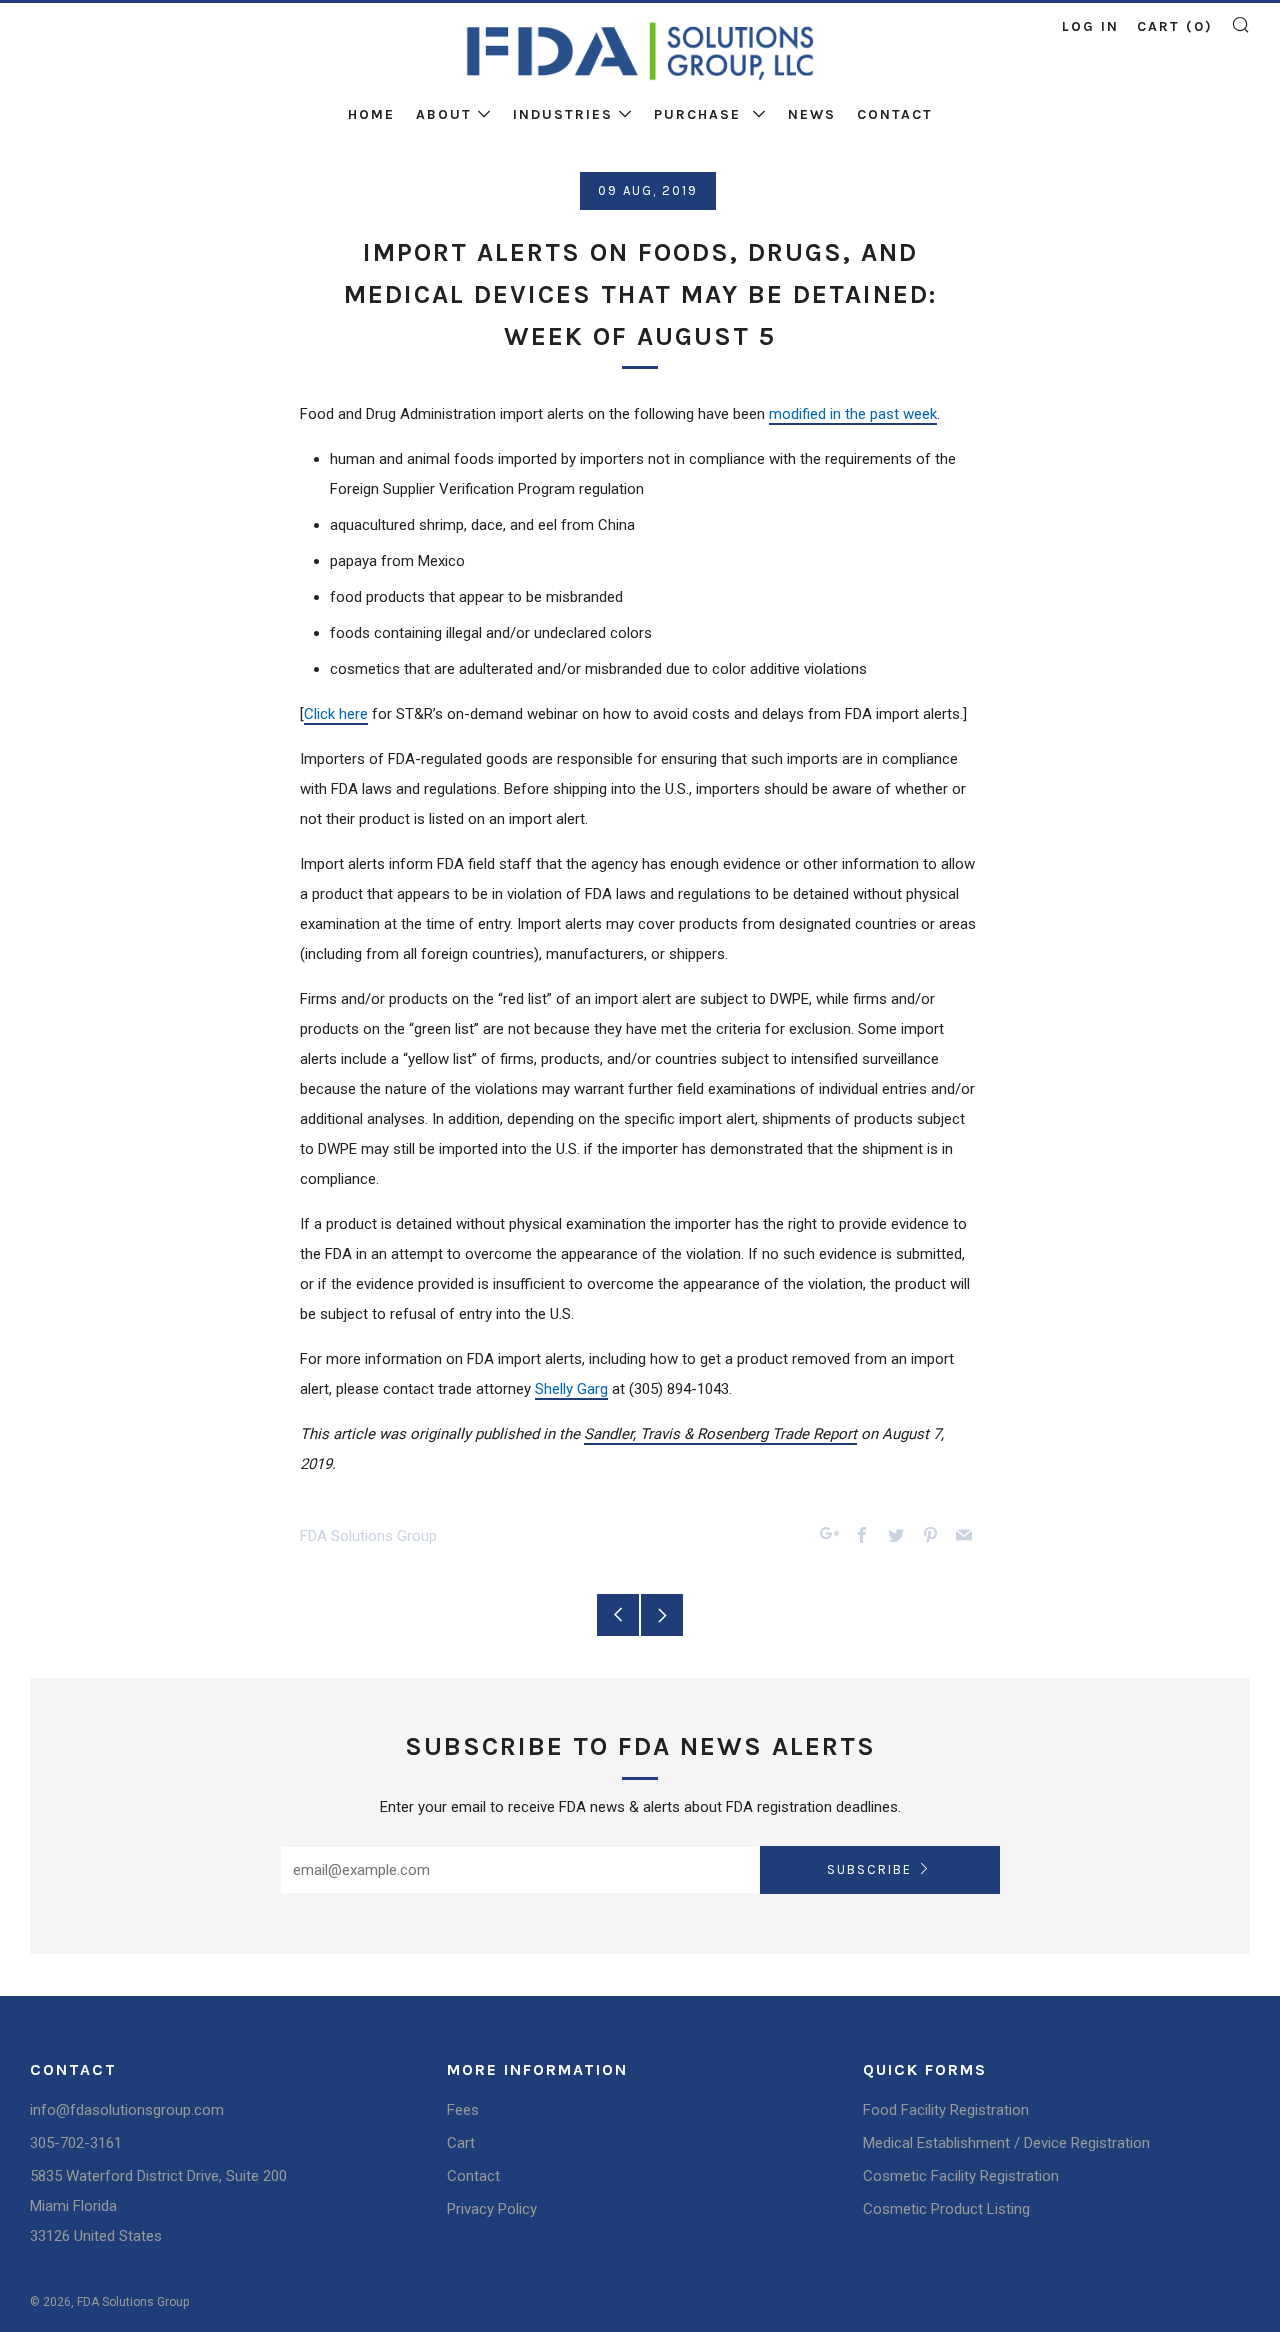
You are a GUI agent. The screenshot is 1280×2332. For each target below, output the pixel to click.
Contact (895, 114)
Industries (563, 114)
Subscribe (869, 1869)
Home (371, 114)
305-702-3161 (76, 2143)
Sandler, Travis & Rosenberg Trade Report (720, 1434)
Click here (336, 714)
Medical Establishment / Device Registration (1006, 2143)
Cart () (1175, 26)
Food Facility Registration (946, 2110)
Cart (461, 2143)
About (444, 114)
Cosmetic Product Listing (946, 2209)
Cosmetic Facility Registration (961, 2176)
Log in (1090, 26)
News (812, 114)
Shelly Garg (571, 1389)
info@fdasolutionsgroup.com (127, 2110)
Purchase (700, 114)
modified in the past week (853, 414)
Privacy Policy (492, 2209)
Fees (463, 2110)
